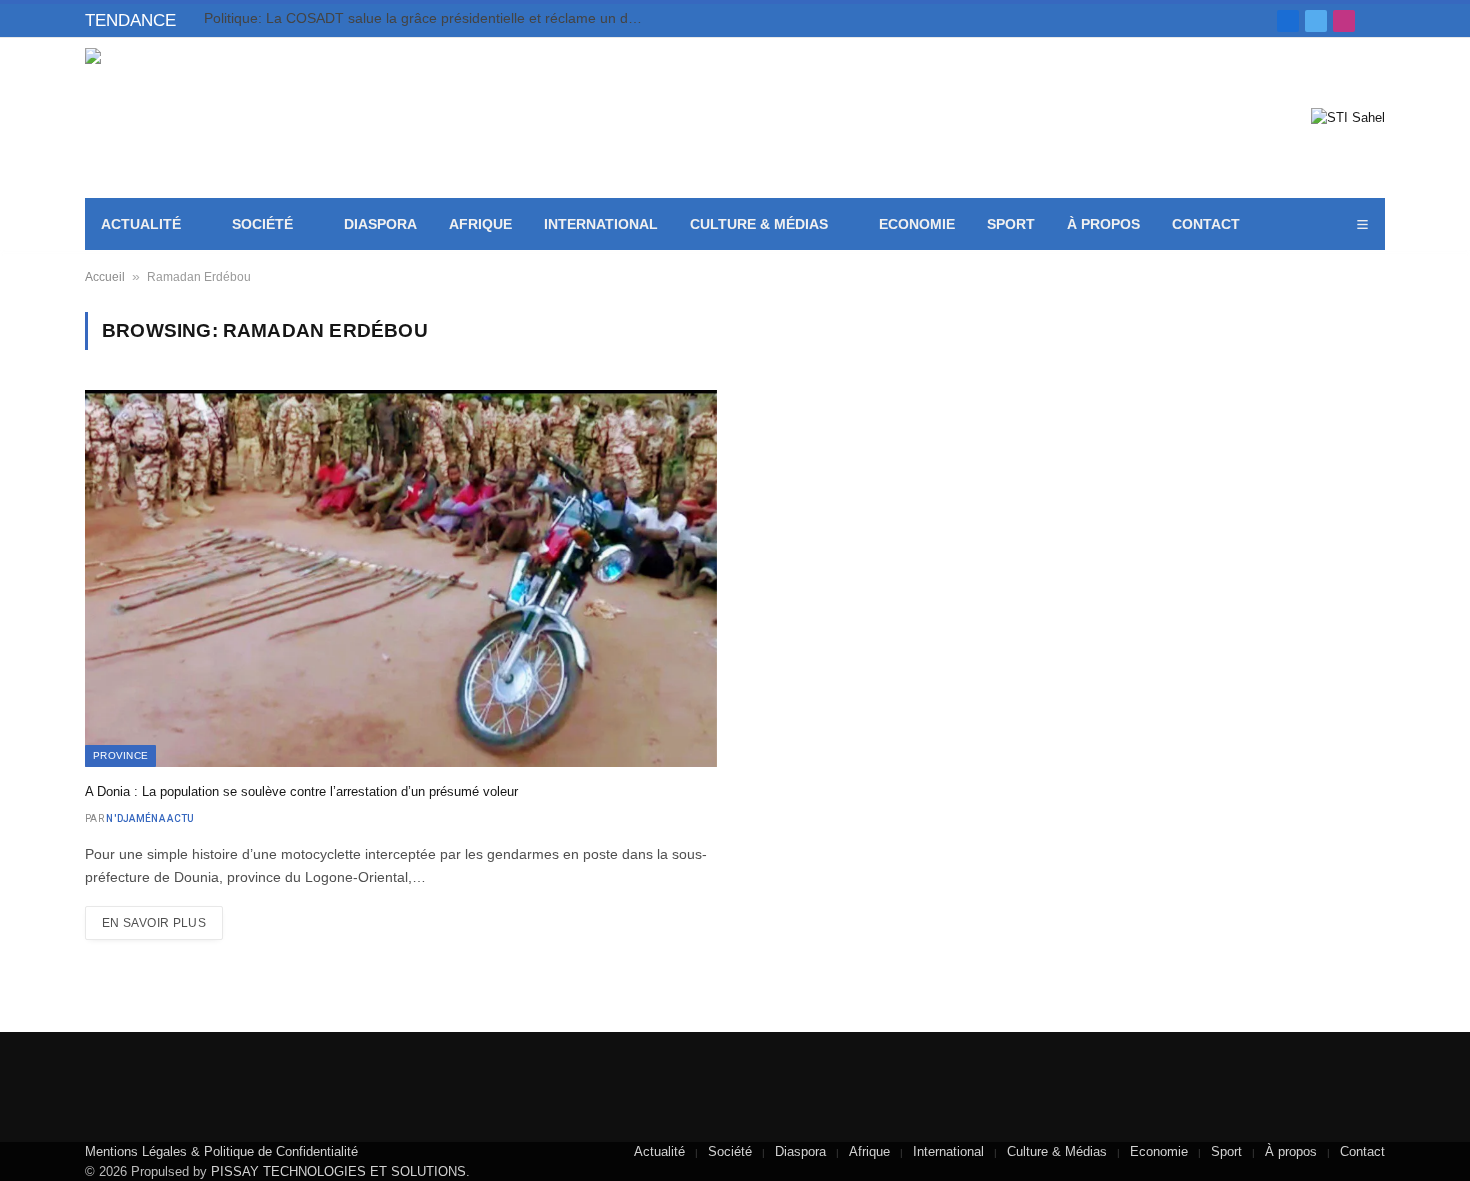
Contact (1206, 224)
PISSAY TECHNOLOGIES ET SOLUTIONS (338, 1171)
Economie (917, 224)
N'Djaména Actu (150, 818)
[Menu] (1362, 224)
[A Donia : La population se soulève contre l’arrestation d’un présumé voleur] (401, 578)
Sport (1011, 224)
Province (120, 755)
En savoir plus (154, 923)
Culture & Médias (759, 224)
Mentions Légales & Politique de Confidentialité (221, 1151)
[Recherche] (1377, 20)
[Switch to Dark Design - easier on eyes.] (1334, 225)
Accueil (105, 277)
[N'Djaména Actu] (230, 118)
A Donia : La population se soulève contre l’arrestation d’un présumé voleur (301, 791)
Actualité (141, 224)
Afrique (480, 224)
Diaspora (380, 224)
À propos (1103, 224)
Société (262, 224)
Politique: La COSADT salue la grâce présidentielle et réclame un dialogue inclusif (429, 18)
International (601, 224)
